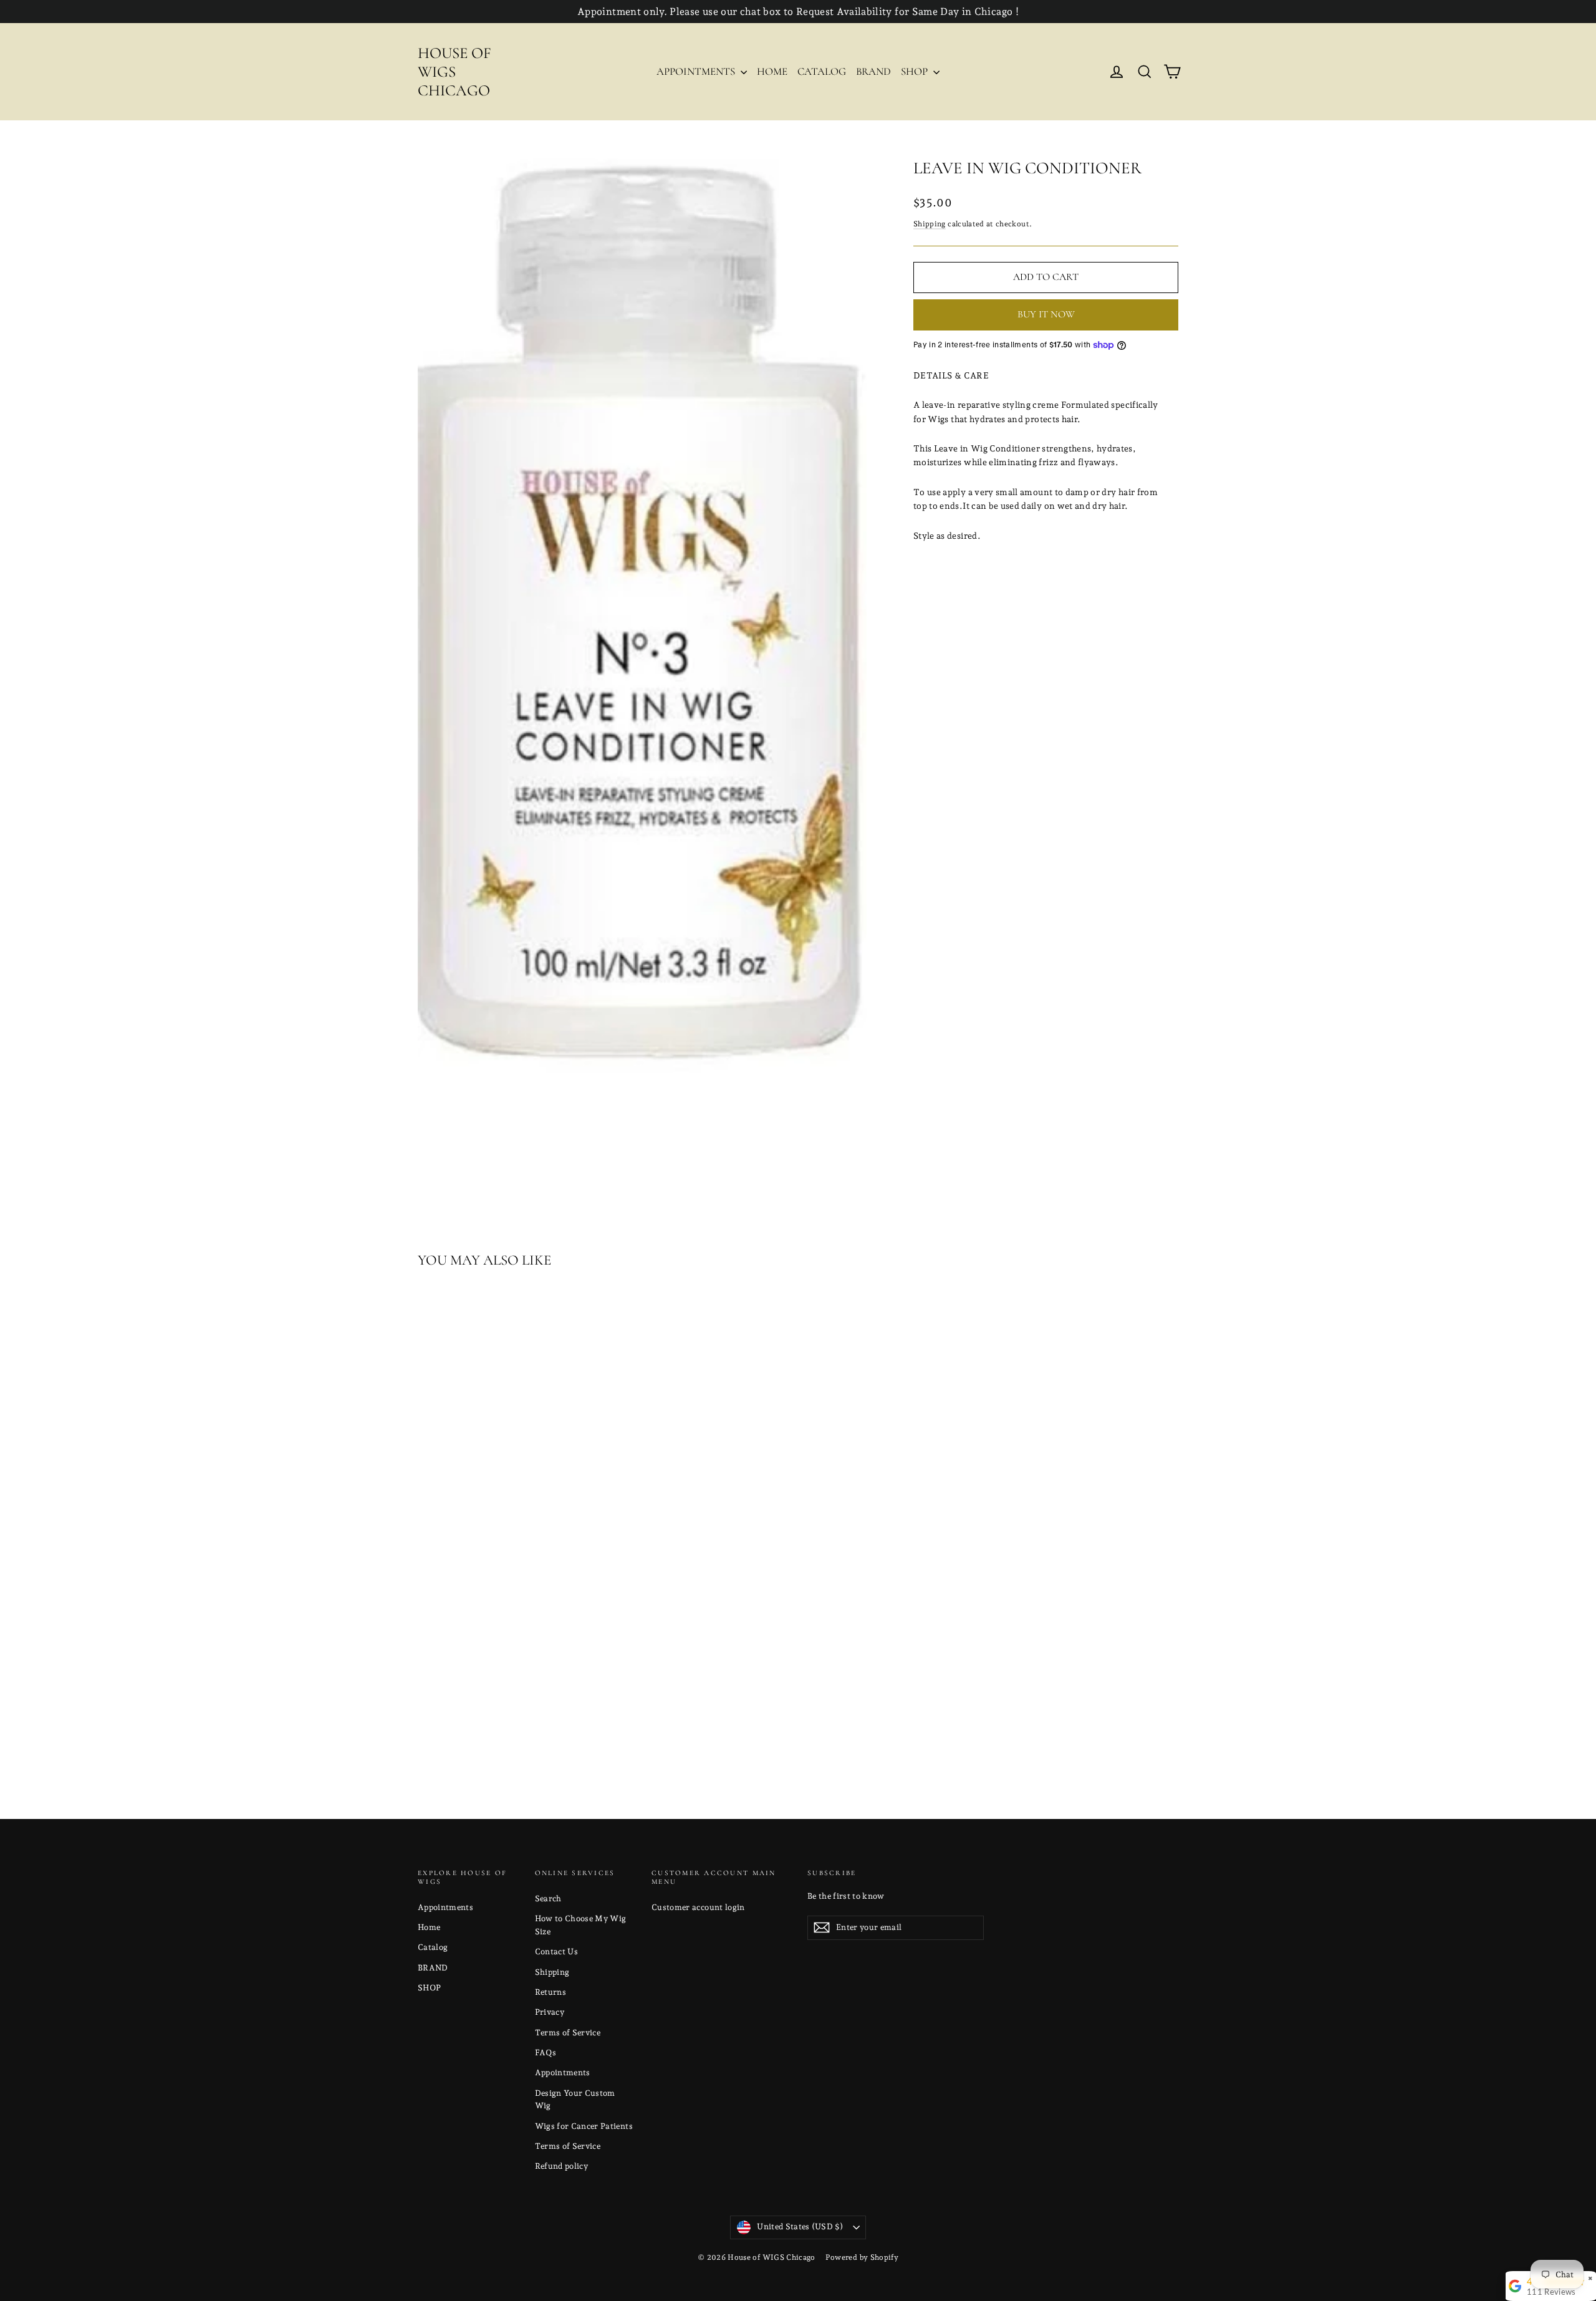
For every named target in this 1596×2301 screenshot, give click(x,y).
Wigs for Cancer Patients (584, 2126)
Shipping (930, 224)
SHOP (916, 71)
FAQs (546, 2053)
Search (548, 1898)
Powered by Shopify (862, 2257)
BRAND (873, 71)
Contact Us (557, 1951)
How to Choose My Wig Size (581, 1925)
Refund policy (562, 2166)
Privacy (550, 2012)
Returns (550, 1992)
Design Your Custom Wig (575, 2100)
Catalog (822, 71)
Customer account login (698, 1907)
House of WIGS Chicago (454, 72)
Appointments (697, 71)
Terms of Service (568, 2033)
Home (772, 71)
